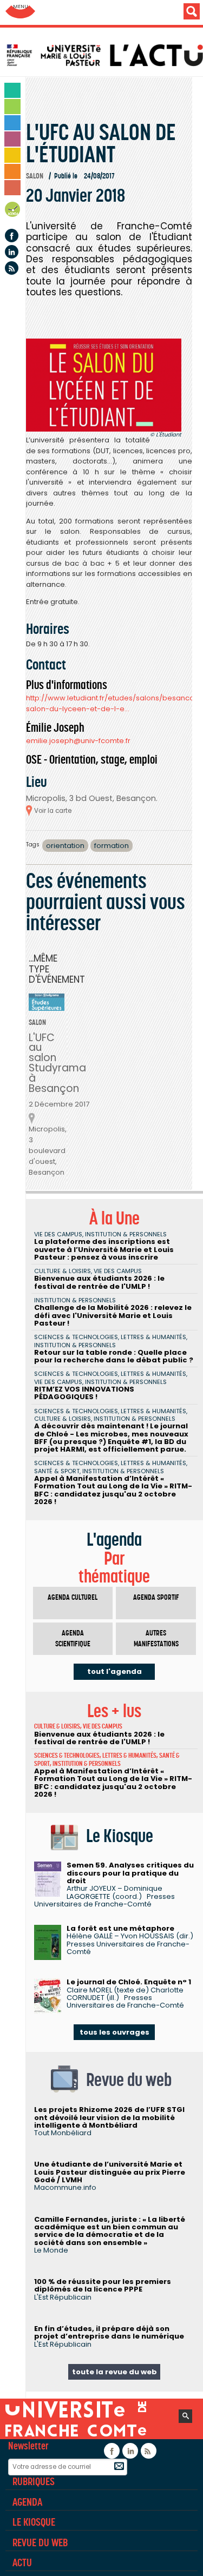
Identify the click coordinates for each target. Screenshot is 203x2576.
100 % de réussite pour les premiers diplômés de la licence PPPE (103, 2285)
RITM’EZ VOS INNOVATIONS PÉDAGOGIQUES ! (84, 1393)
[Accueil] (104, 55)
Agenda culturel (73, 1597)
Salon (35, 176)
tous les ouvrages (114, 2032)
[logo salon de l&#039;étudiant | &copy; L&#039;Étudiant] (104, 385)
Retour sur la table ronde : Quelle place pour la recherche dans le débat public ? (114, 1356)
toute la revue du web (114, 2372)
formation (112, 846)
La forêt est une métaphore (120, 1928)
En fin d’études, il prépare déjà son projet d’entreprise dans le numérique (109, 2332)
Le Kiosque (34, 2522)
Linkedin (12, 252)
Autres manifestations (156, 1638)
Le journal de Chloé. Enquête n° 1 (129, 1982)
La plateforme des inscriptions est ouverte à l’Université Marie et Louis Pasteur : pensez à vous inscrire (104, 1249)
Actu (22, 2562)
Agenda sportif (156, 1597)
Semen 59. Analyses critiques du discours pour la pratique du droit (130, 1873)
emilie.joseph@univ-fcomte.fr (78, 741)
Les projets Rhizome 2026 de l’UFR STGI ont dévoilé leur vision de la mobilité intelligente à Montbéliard (109, 2117)
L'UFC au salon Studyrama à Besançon (57, 1063)
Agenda (13, 211)
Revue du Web (40, 2542)
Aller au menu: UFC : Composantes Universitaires (20, 12)
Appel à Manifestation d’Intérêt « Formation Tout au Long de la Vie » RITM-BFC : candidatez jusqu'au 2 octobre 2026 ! (113, 1490)
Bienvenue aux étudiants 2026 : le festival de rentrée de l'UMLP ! (99, 1282)
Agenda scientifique (73, 1638)
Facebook (12, 236)
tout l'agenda (114, 1671)
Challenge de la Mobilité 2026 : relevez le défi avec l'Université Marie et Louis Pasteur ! (113, 1315)
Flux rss (12, 268)
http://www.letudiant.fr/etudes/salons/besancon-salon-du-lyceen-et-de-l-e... (114, 703)
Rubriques (34, 2481)
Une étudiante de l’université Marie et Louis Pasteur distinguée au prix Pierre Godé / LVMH (110, 2172)
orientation (65, 846)
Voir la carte (53, 811)
